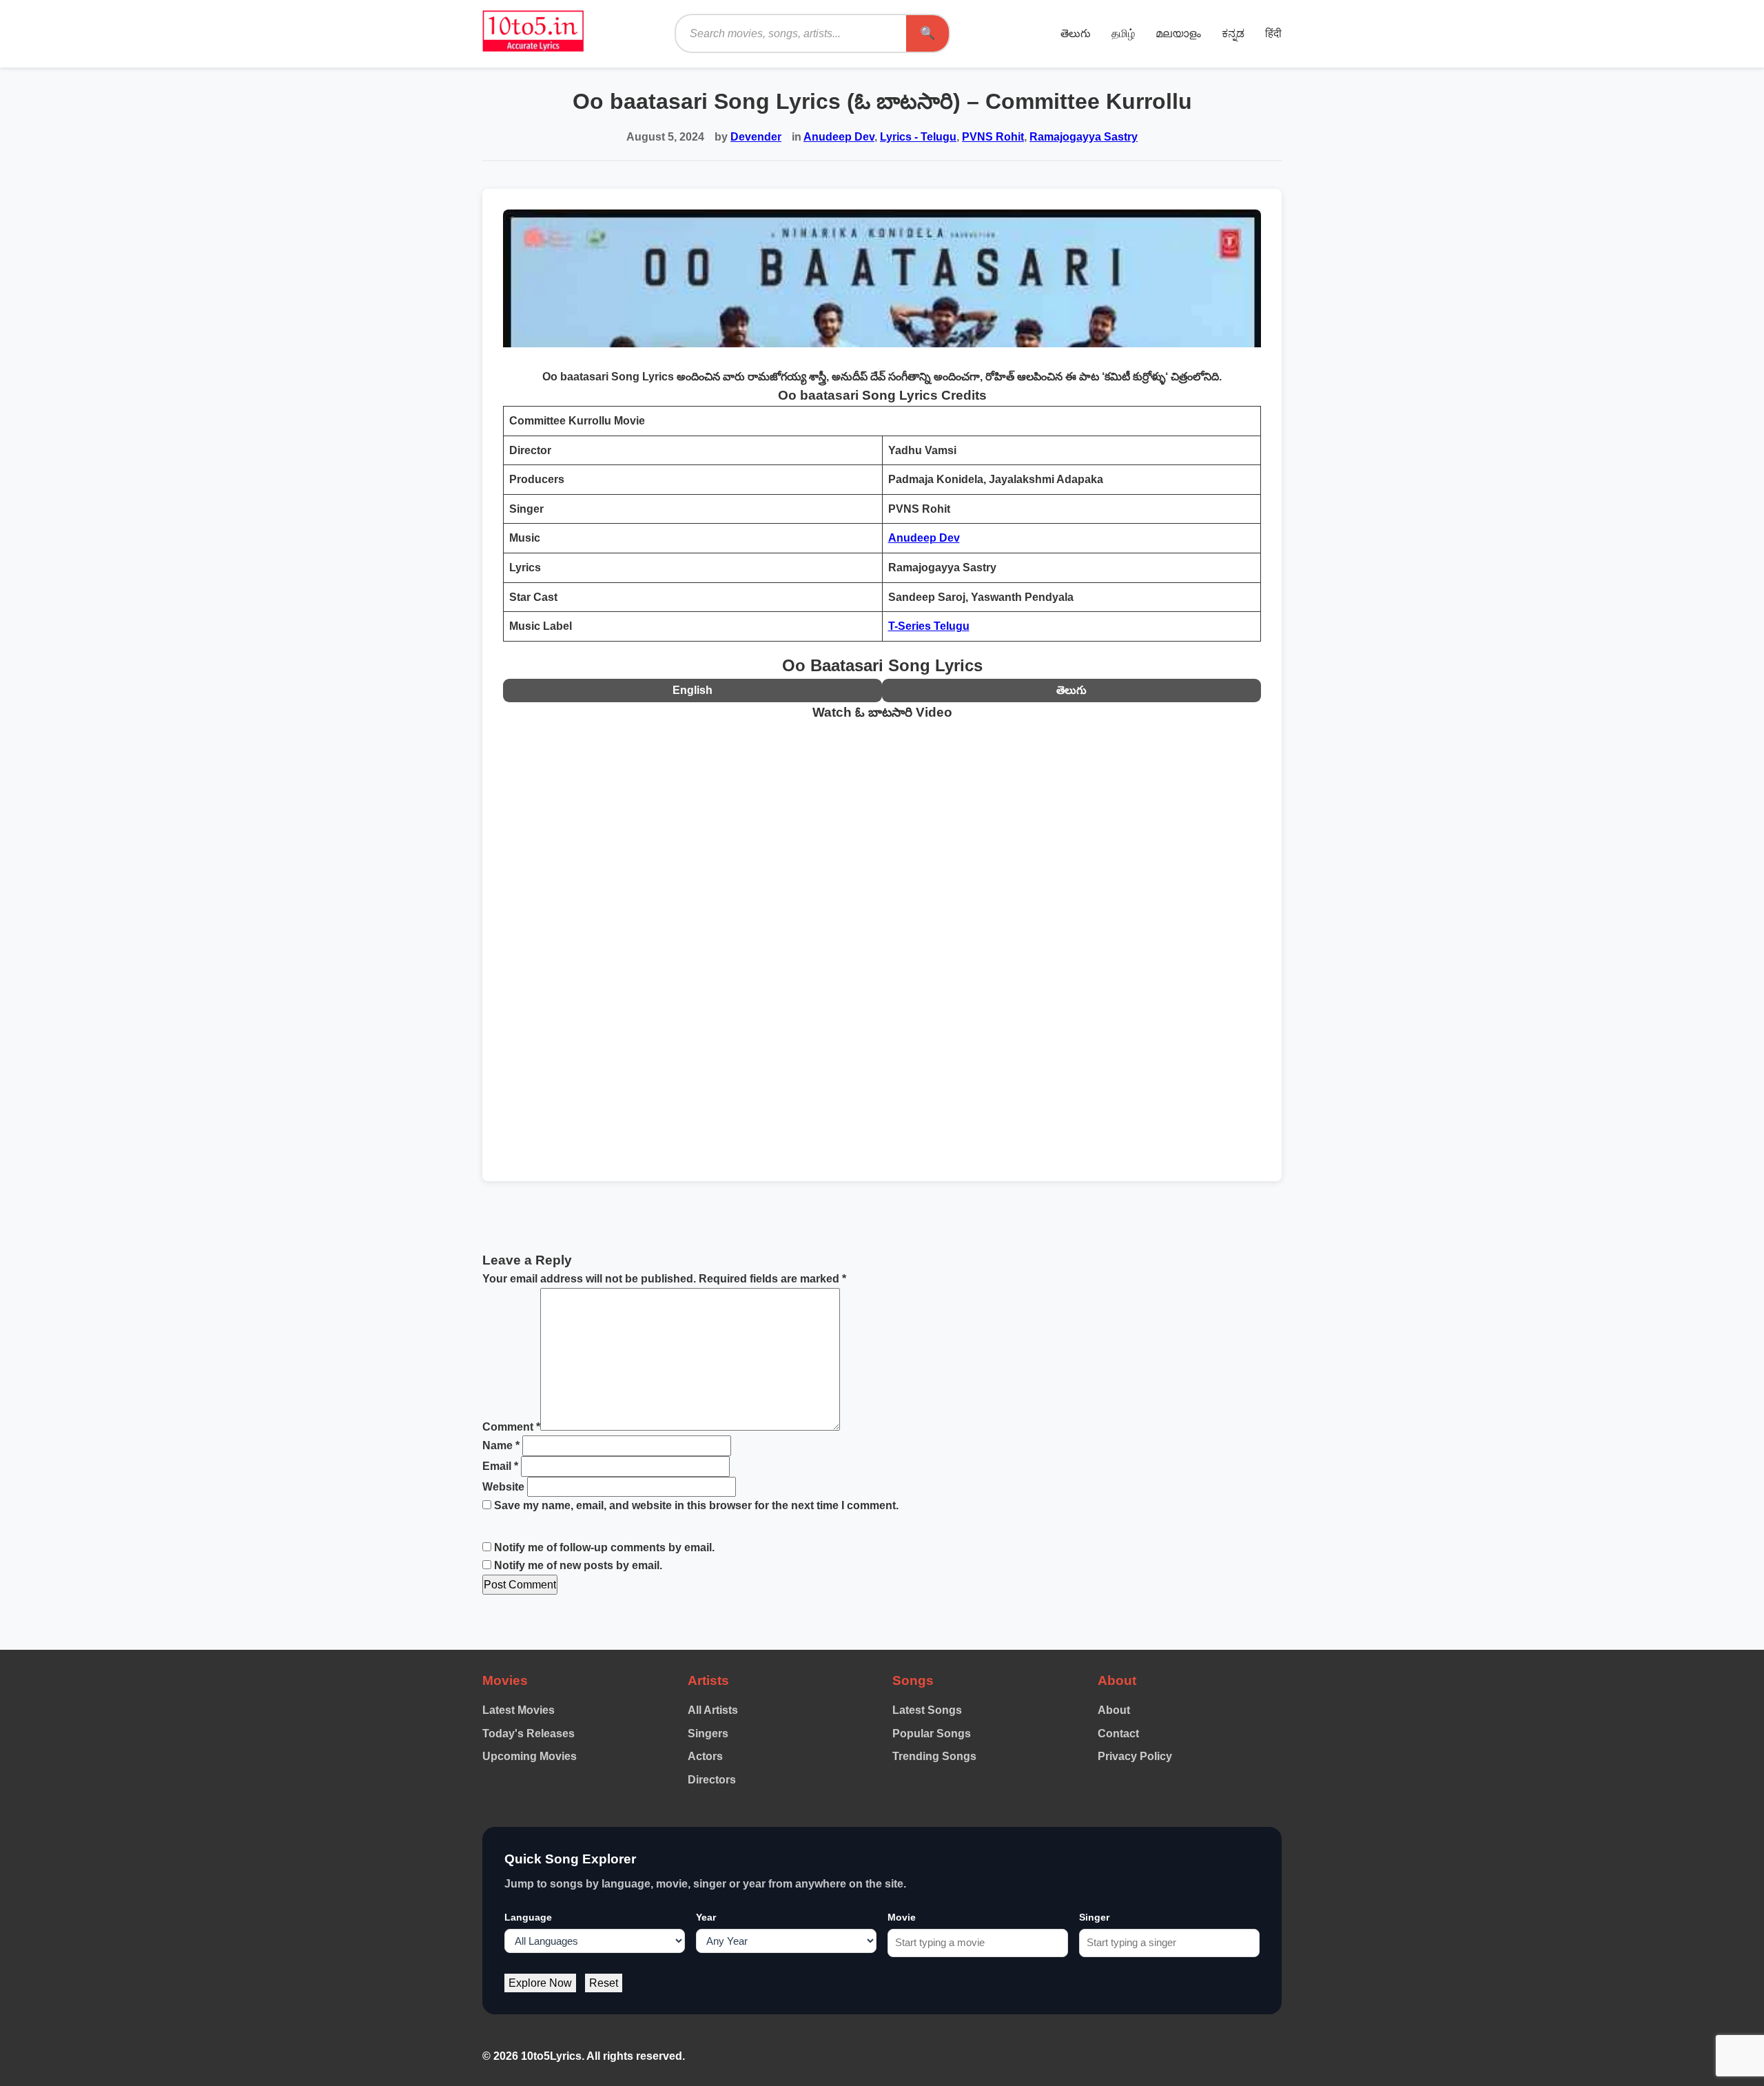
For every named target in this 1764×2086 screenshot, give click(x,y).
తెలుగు (1076, 33)
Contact (1118, 1734)
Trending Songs (934, 1756)
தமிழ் (1123, 33)
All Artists (713, 1710)
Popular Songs (932, 1734)
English (693, 690)
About (1114, 1710)
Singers (708, 1734)
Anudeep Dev (839, 137)
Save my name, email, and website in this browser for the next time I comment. (696, 1505)
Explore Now (540, 1983)
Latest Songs (927, 1710)
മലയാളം (1178, 33)
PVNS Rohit (993, 137)
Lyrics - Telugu (918, 137)
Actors (705, 1756)
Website (503, 1487)
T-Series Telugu (929, 626)
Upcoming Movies (530, 1756)
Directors (712, 1780)
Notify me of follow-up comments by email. (604, 1547)
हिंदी (1273, 33)
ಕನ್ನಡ (1233, 33)
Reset (604, 1983)
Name (501, 1445)
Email (500, 1466)
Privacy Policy (1135, 1756)
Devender (756, 137)
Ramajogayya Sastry (1084, 137)
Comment (511, 1427)
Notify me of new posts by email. (578, 1565)
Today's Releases (529, 1734)
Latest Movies (519, 1710)
